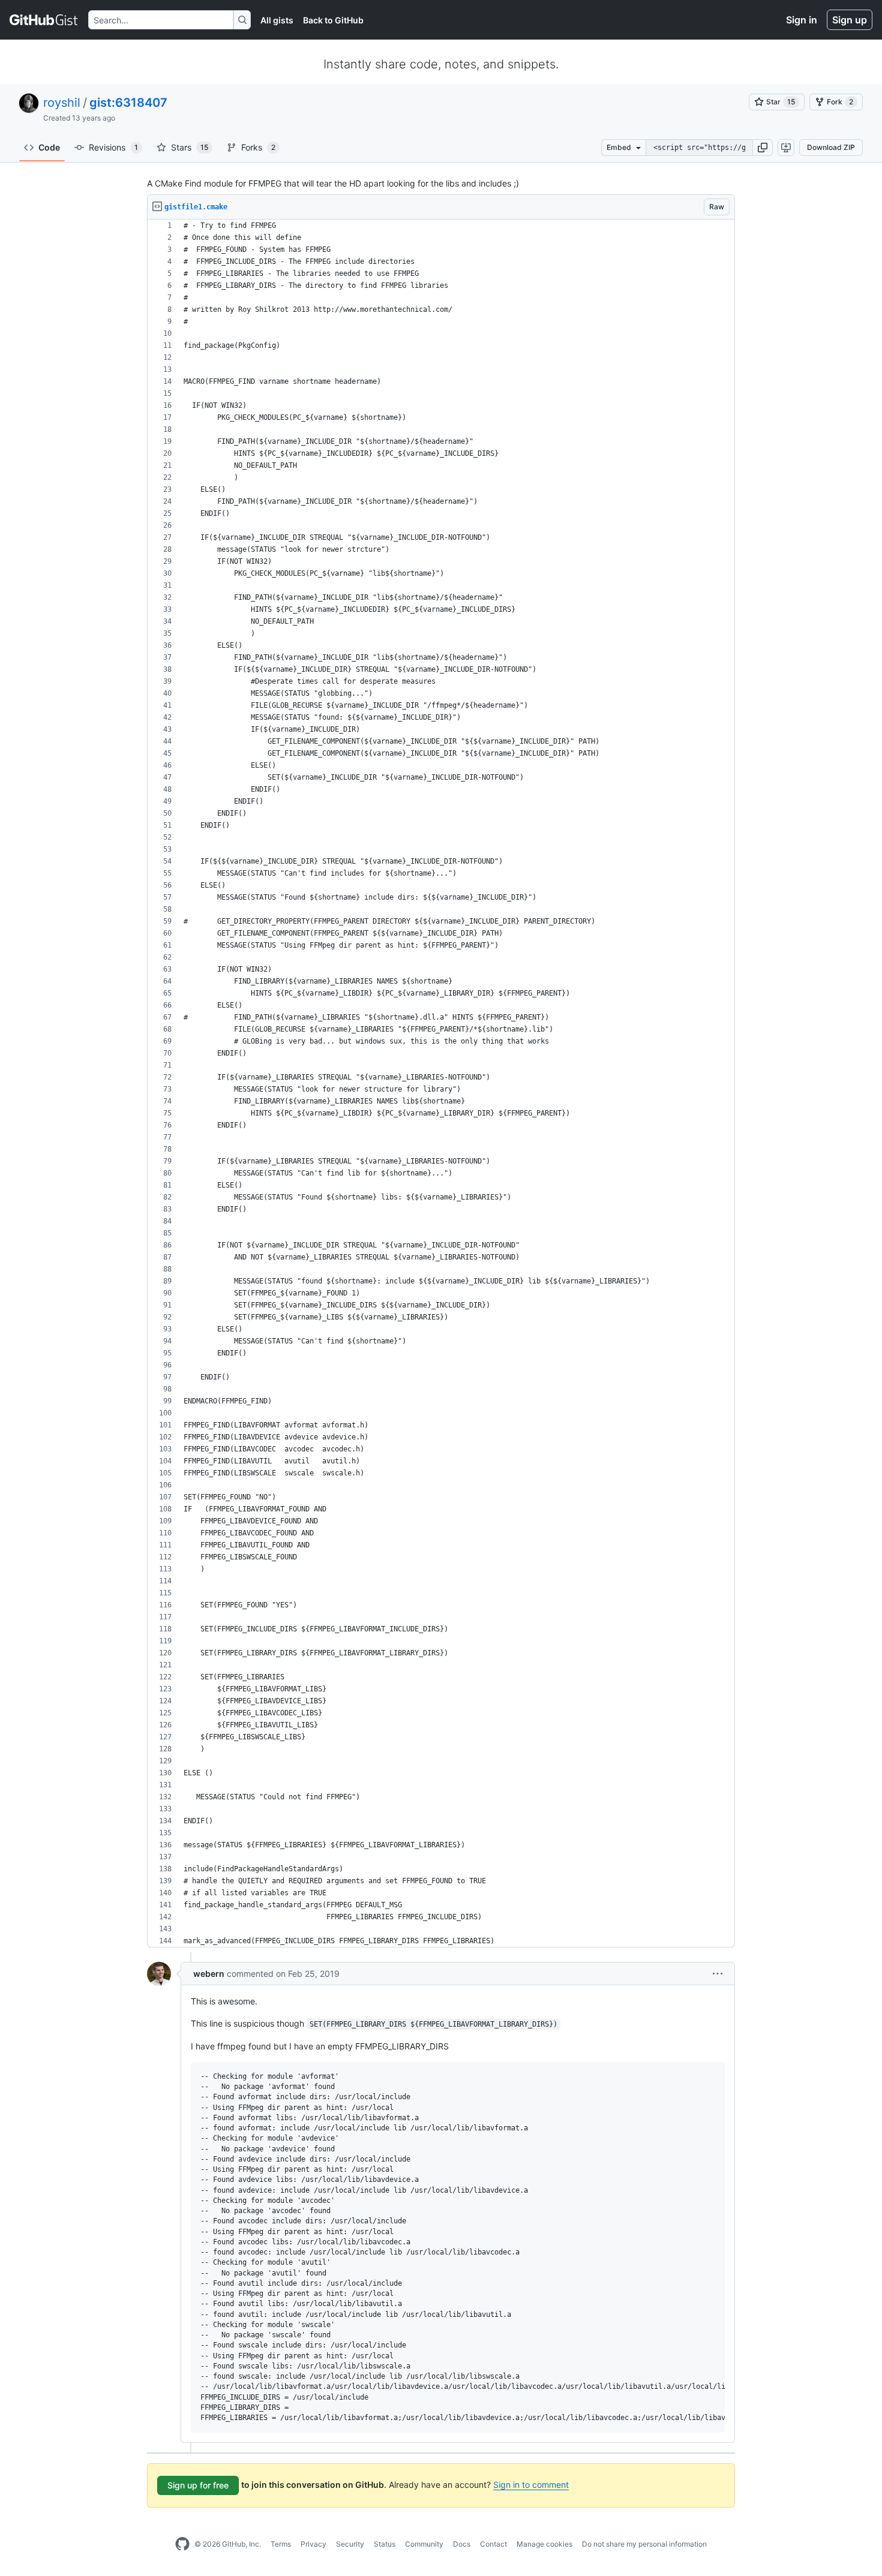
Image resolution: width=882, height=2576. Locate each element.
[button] (763, 148)
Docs (462, 2544)
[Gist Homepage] (44, 20)
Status (385, 2544)
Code (49, 147)
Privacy (313, 2544)
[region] (441, 1083)
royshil (62, 103)
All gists (277, 20)
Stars (190, 147)
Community (424, 2544)
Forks (258, 147)
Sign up (850, 20)
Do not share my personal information (644, 2544)
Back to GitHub (333, 20)
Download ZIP (831, 147)
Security (350, 2544)
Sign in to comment (531, 2485)
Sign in (802, 20)
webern (209, 1974)
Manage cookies (544, 2544)
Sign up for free (198, 2485)
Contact (493, 2544)
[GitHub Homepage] (182, 2544)
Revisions (113, 147)
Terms (281, 2544)
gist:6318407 (128, 103)
